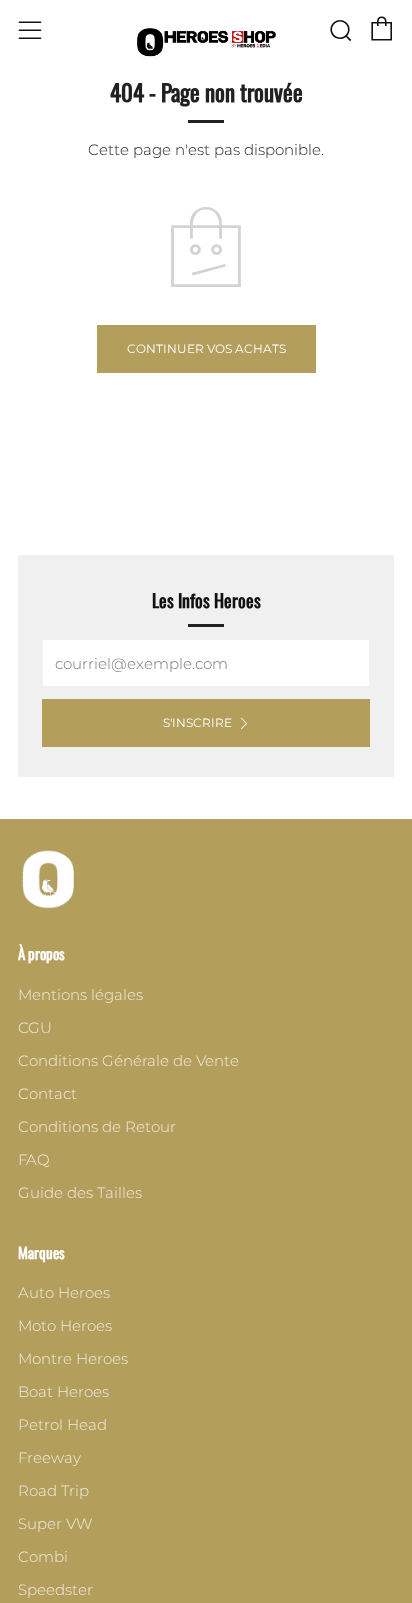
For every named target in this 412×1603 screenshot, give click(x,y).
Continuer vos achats (206, 348)
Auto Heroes (64, 1292)
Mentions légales (80, 994)
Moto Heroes (65, 1325)
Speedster (55, 1589)
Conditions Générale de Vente (128, 1060)
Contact (47, 1093)
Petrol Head (62, 1424)
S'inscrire (197, 722)
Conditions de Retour (97, 1126)
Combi (43, 1556)
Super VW (55, 1523)
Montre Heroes (73, 1358)
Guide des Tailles (80, 1192)
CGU (35, 1027)
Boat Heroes (63, 1391)
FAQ (34, 1159)
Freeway (49, 1457)
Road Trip (53, 1490)
